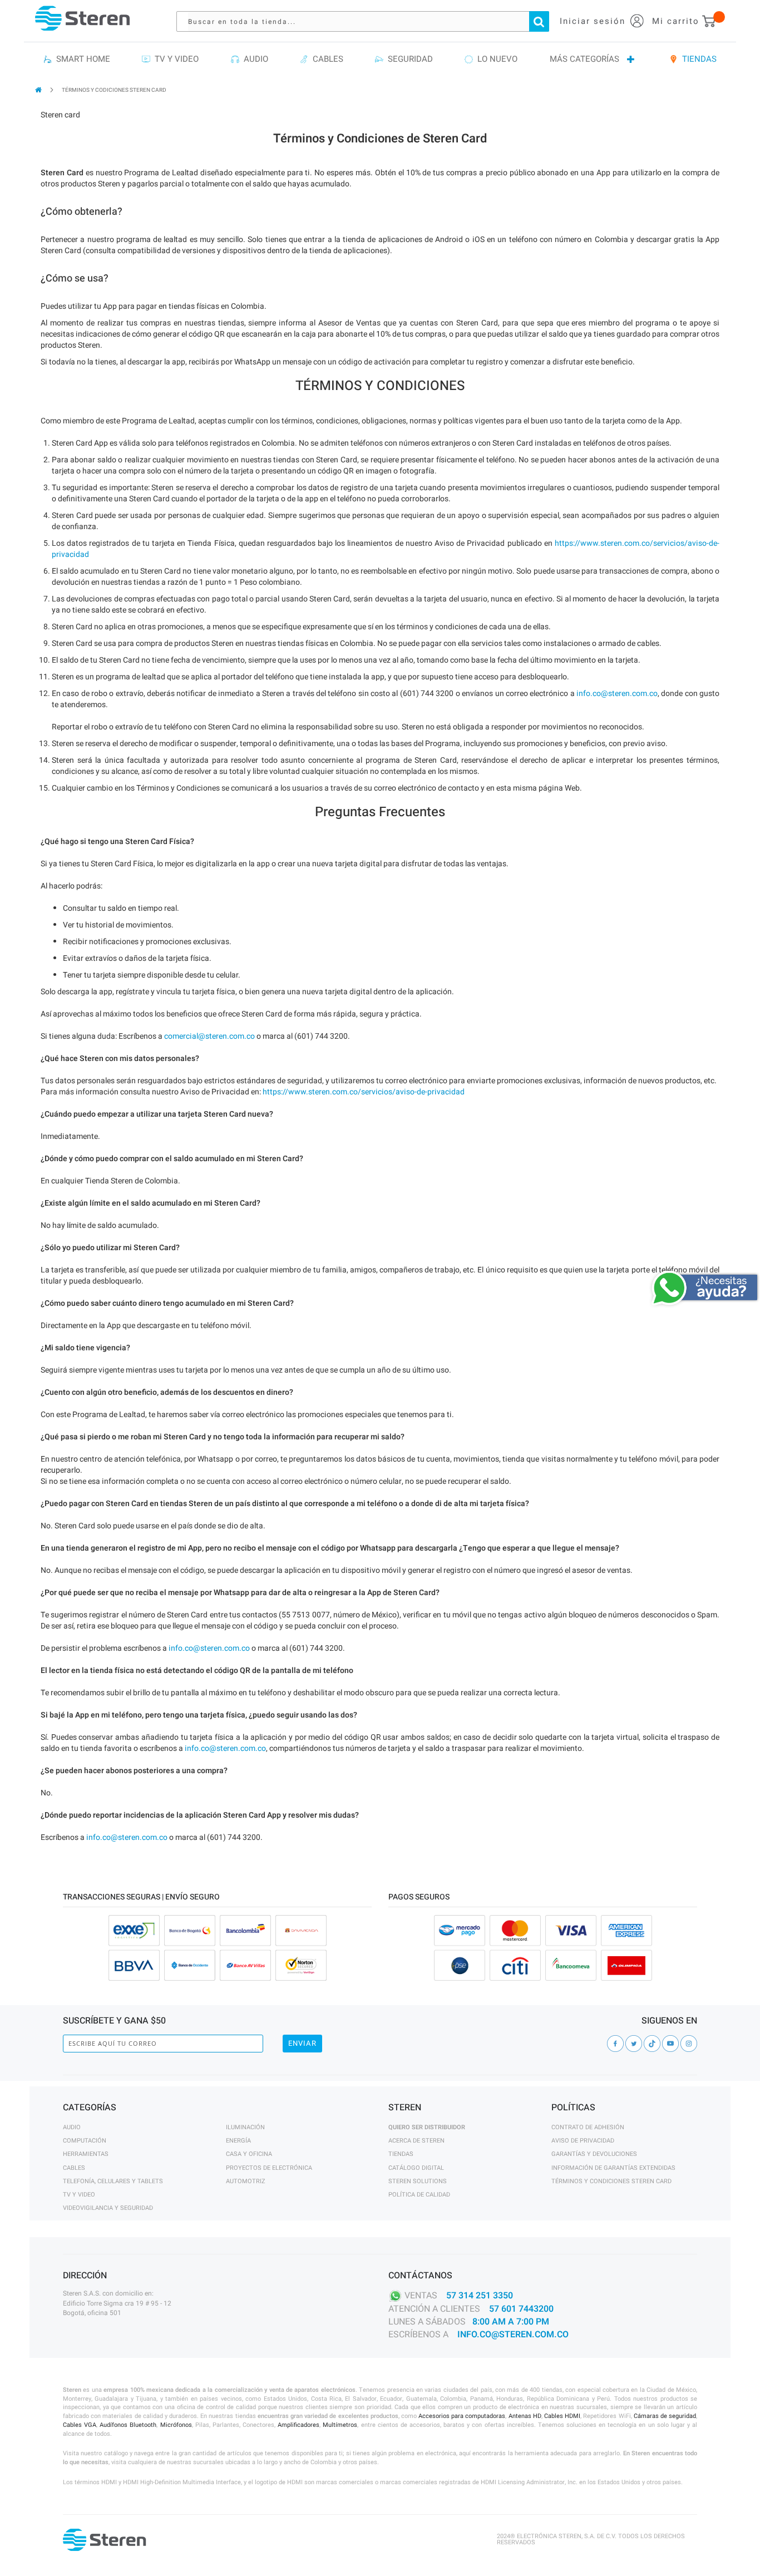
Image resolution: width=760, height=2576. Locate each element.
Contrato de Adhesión (588, 2127)
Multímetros (340, 2425)
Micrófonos (176, 2425)
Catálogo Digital (416, 2168)
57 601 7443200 (521, 2309)
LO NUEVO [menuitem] (495, 59)
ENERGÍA (238, 2141)
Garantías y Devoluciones (594, 2154)
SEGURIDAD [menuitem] (408, 59)
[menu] (380, 60)
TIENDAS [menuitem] (697, 59)
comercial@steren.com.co (209, 1036)
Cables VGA (80, 2425)
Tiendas (401, 2154)
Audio (72, 2127)
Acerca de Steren (416, 2141)
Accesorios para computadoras (462, 2416)
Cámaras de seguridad (665, 2416)
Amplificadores (298, 2425)
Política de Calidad (419, 2195)
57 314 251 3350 (480, 2296)
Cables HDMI (562, 2416)
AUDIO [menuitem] (254, 59)
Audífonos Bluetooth (128, 2425)
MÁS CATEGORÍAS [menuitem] (584, 59)
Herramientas (86, 2154)
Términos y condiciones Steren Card (611, 2181)
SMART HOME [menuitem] (81, 59)
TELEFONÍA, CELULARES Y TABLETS (113, 2181)
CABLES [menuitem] (326, 59)
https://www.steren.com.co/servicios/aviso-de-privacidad (364, 1092)
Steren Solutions (418, 2181)
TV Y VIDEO (79, 2195)
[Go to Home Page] (39, 90)
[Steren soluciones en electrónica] (82, 18)
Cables (74, 2168)
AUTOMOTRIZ (246, 2181)
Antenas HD (525, 2416)
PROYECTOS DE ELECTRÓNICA (269, 2168)
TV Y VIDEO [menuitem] (174, 59)
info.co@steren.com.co (617, 694)
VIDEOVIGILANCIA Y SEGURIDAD (108, 2208)
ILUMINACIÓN (245, 2127)
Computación (85, 2141)
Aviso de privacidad (583, 2141)
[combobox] (368, 21)
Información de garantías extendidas (613, 2168)
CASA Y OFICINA (249, 2154)
